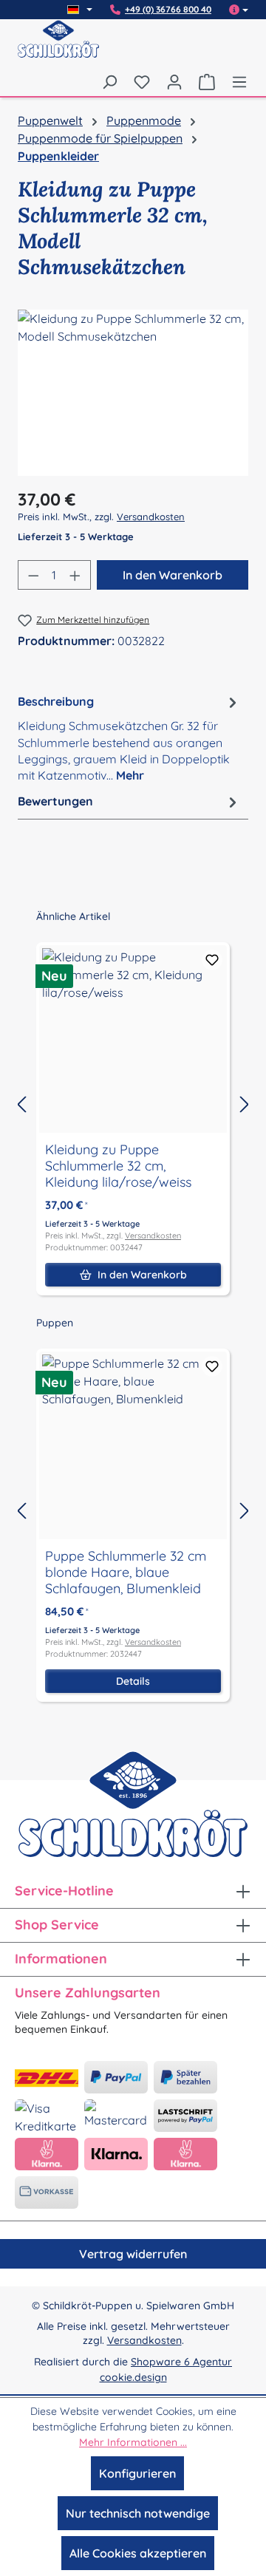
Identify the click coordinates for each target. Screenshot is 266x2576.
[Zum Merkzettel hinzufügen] (212, 960)
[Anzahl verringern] (33, 575)
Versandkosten (151, 517)
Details (133, 1681)
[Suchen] (109, 81)
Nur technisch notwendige (138, 2513)
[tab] (129, 738)
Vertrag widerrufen (133, 2254)
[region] (133, 393)
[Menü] (236, 81)
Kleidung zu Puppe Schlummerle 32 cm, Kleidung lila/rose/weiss (118, 1166)
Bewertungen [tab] (55, 801)
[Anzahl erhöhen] (75, 575)
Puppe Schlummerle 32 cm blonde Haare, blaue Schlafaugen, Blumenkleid (126, 1572)
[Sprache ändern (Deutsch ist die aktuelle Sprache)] (80, 10)
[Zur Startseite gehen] (58, 48)
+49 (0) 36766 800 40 (168, 10)
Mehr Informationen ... (133, 2442)
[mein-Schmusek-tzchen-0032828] (133, 393)
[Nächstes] (245, 1104)
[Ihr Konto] (174, 81)
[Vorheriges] (21, 1104)
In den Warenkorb (173, 575)
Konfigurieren (137, 2473)
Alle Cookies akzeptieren (138, 2553)
